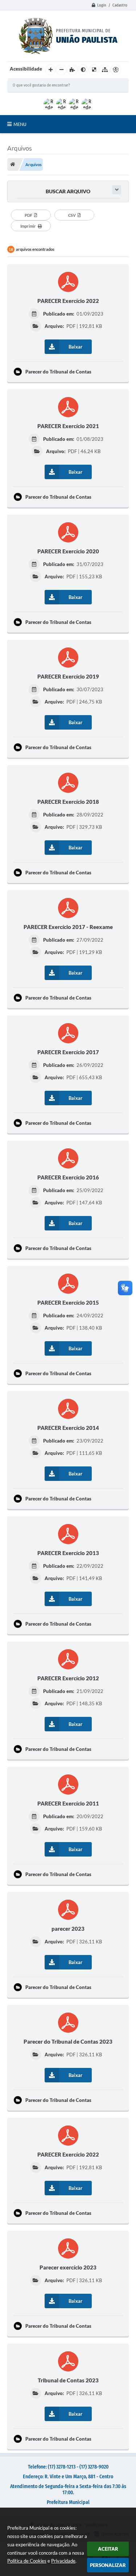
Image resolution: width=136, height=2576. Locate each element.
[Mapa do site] (105, 70)
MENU (20, 124)
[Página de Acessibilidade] (116, 70)
